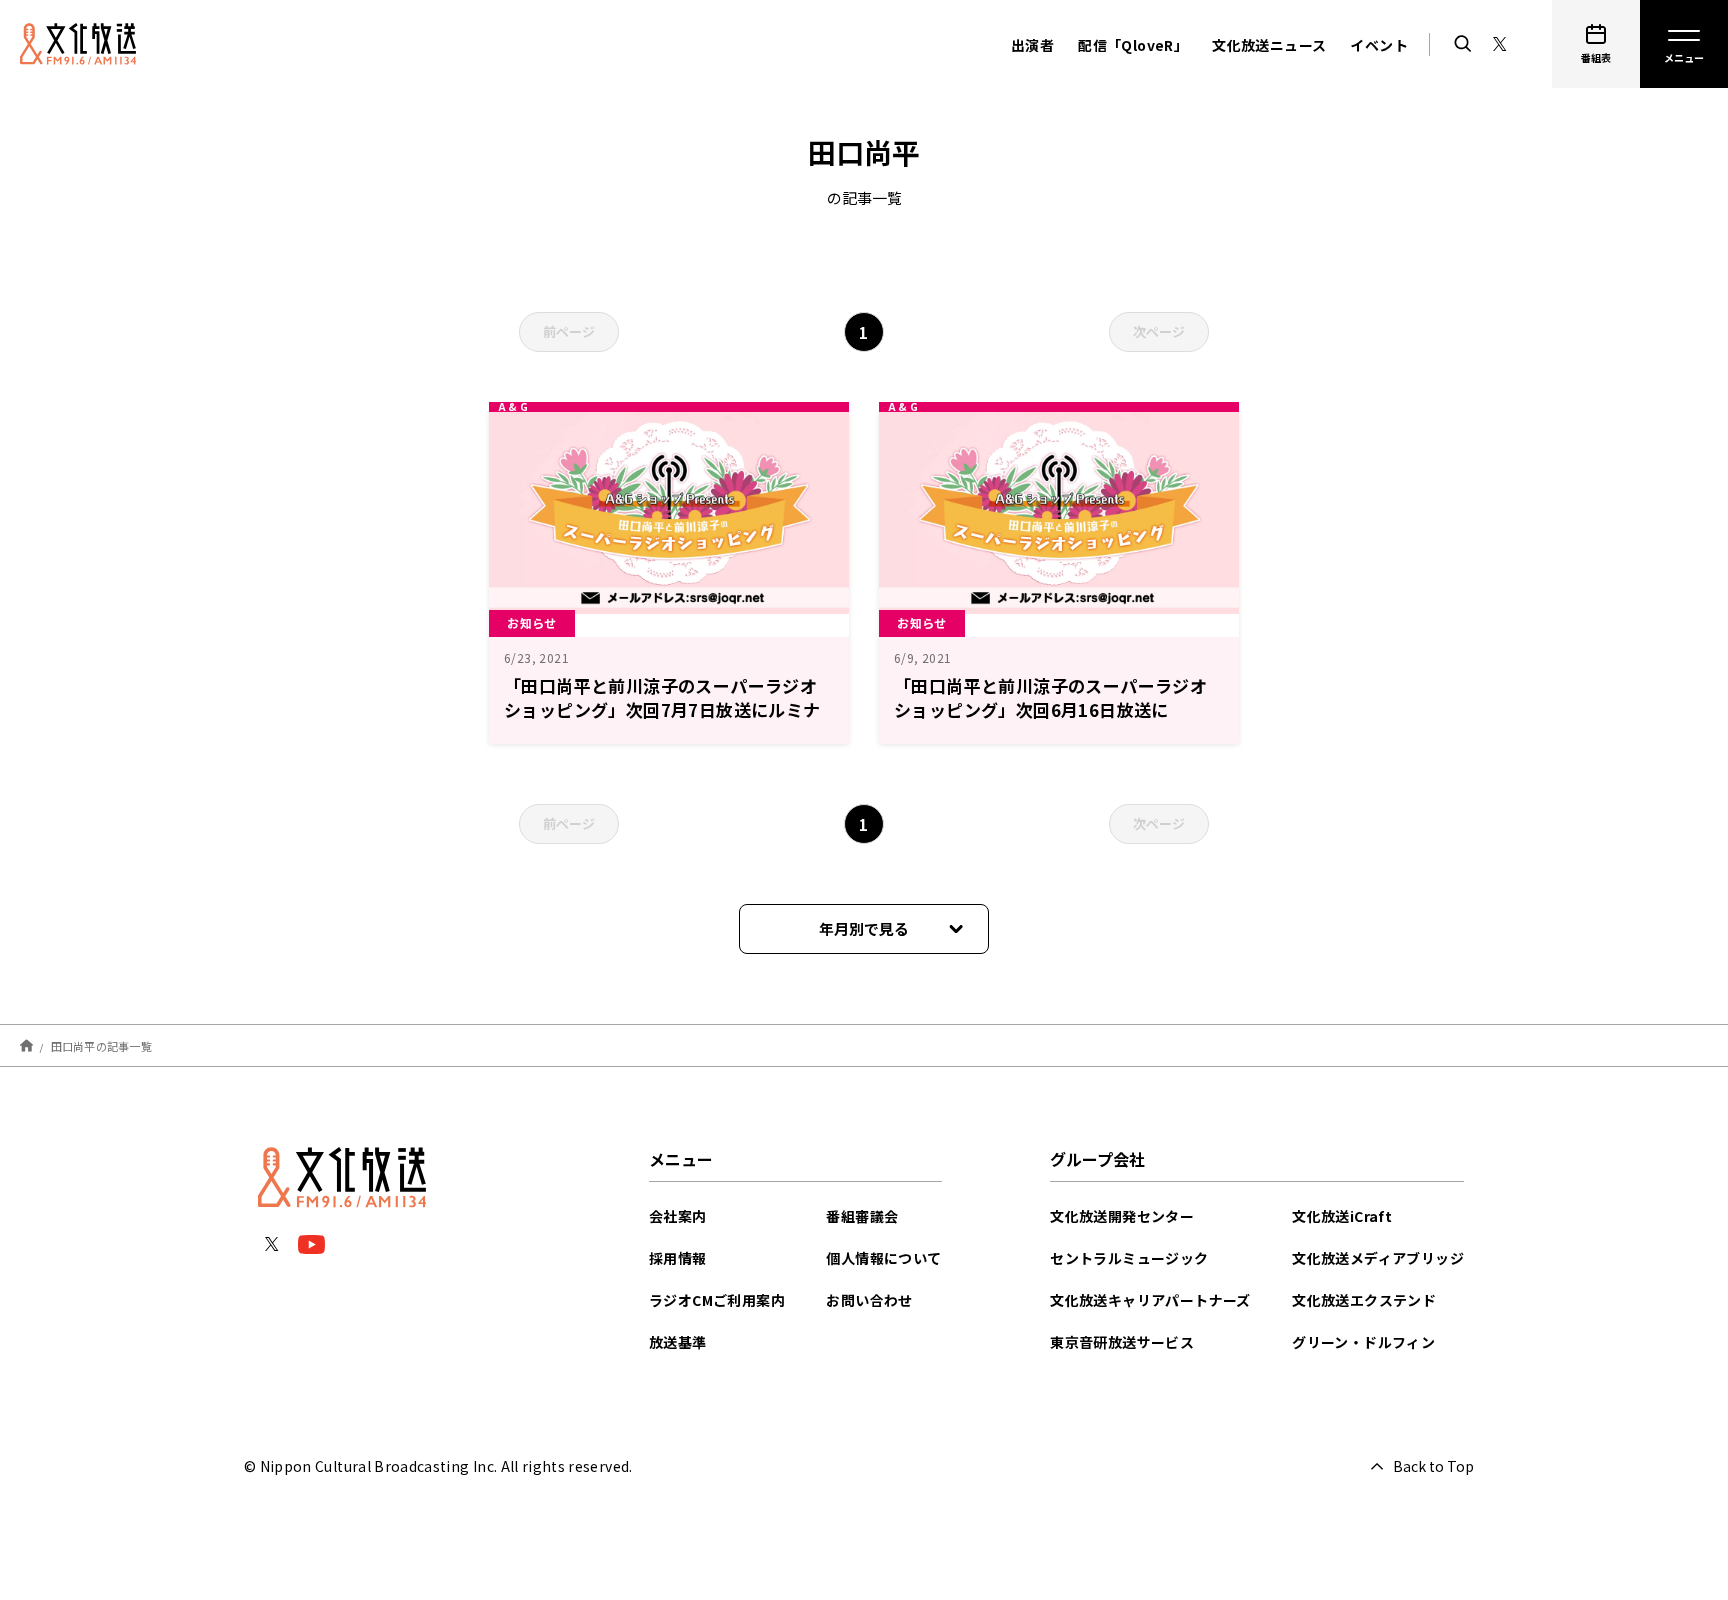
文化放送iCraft (1342, 1216)
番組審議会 (862, 1216)
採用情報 (678, 1258)
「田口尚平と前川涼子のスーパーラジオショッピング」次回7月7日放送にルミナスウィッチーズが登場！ (662, 709)
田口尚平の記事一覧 (101, 1045)
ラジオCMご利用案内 (717, 1300)
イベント (1379, 45)
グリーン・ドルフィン (1363, 1342)
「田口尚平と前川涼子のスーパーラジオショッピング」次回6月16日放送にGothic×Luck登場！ (1050, 709)
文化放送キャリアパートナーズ (1150, 1300)
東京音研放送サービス (1122, 1342)
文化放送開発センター (1122, 1216)
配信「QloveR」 (1133, 45)
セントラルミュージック (1129, 1258)
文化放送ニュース (1269, 45)
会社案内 (678, 1216)
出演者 (1032, 45)
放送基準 (678, 1342)
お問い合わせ (869, 1300)
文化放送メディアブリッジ (1378, 1258)
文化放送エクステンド (1364, 1300)
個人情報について (883, 1258)
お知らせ (532, 622)
